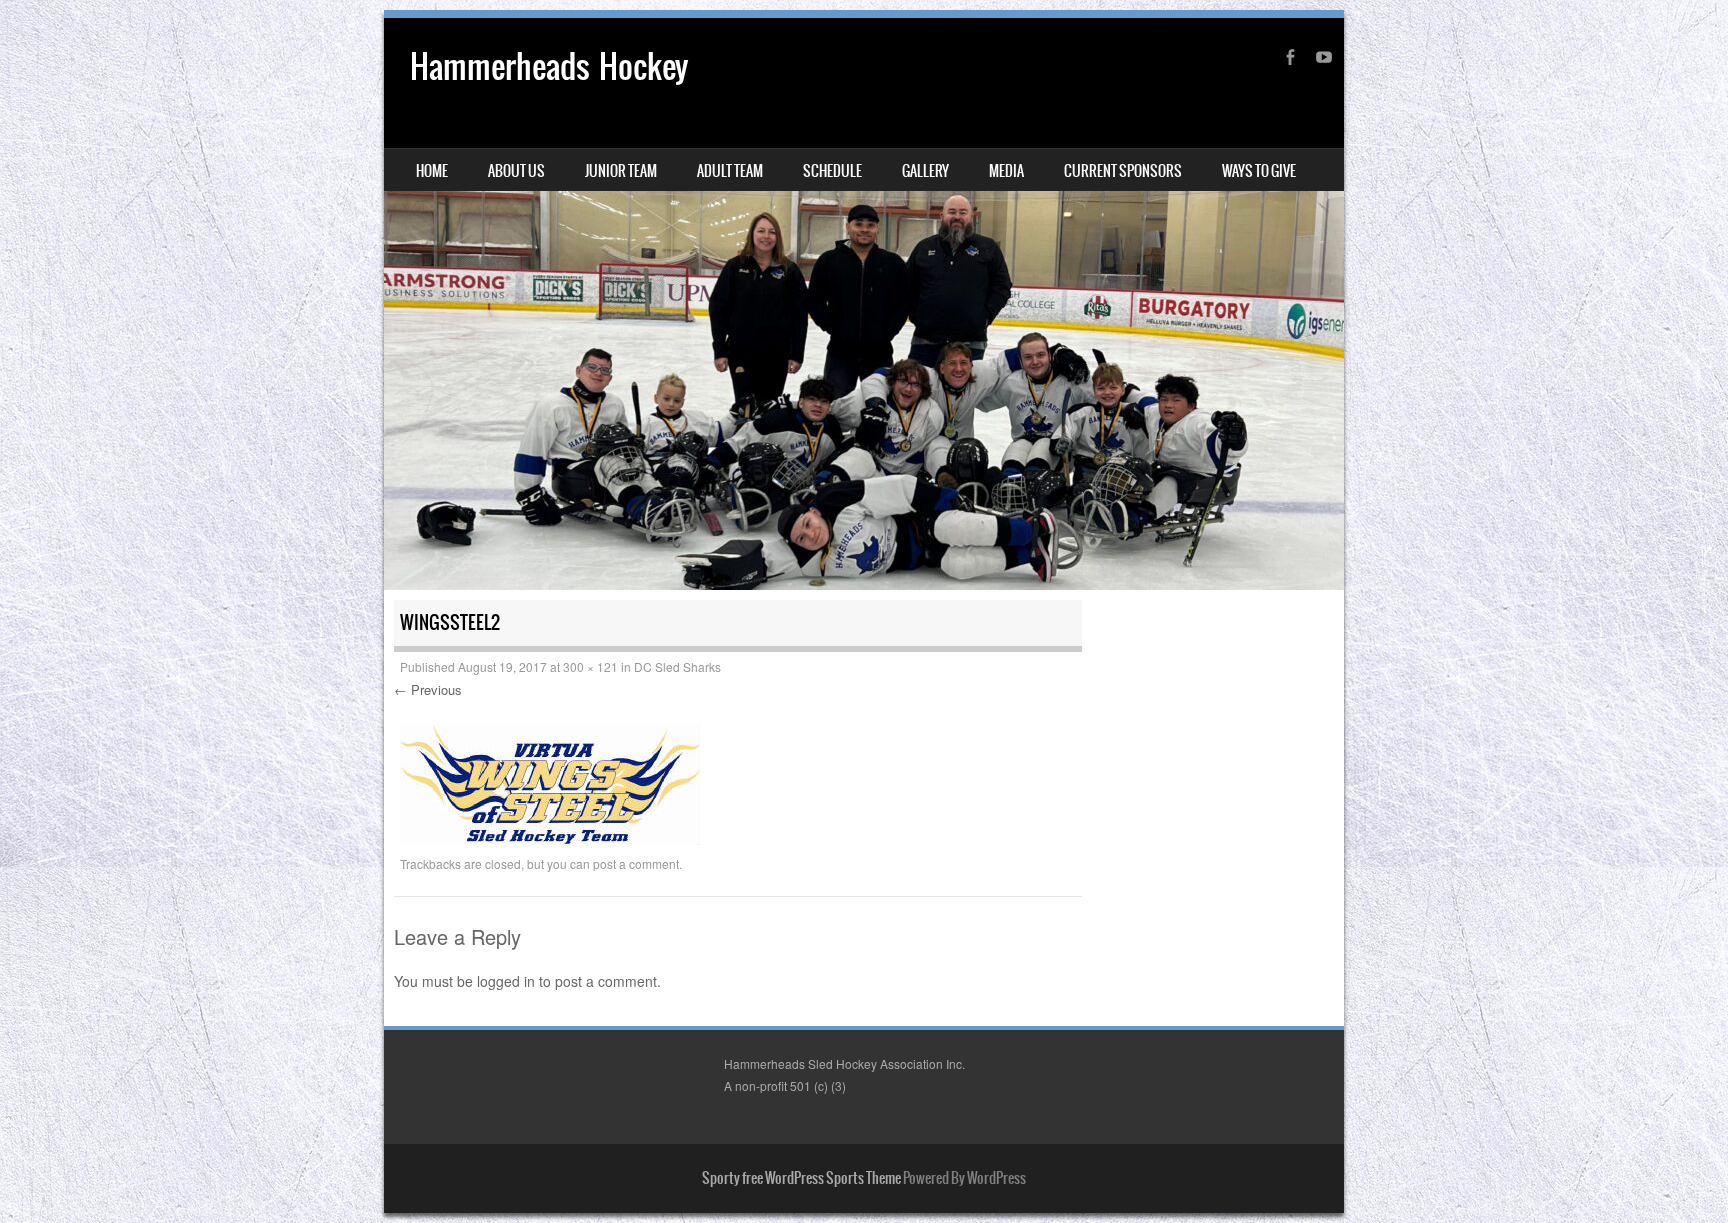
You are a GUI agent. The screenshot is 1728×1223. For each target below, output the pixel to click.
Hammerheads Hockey (549, 66)
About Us (516, 171)
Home (432, 171)
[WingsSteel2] (550, 839)
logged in (506, 981)
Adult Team (730, 171)
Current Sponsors (1123, 171)
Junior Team (621, 171)
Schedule (832, 171)
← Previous (428, 689)
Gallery (925, 171)
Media (1006, 171)
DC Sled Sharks (677, 666)
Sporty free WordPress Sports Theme (801, 1178)
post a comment (636, 863)
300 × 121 (590, 666)
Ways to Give (1259, 171)
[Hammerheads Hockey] (864, 304)
